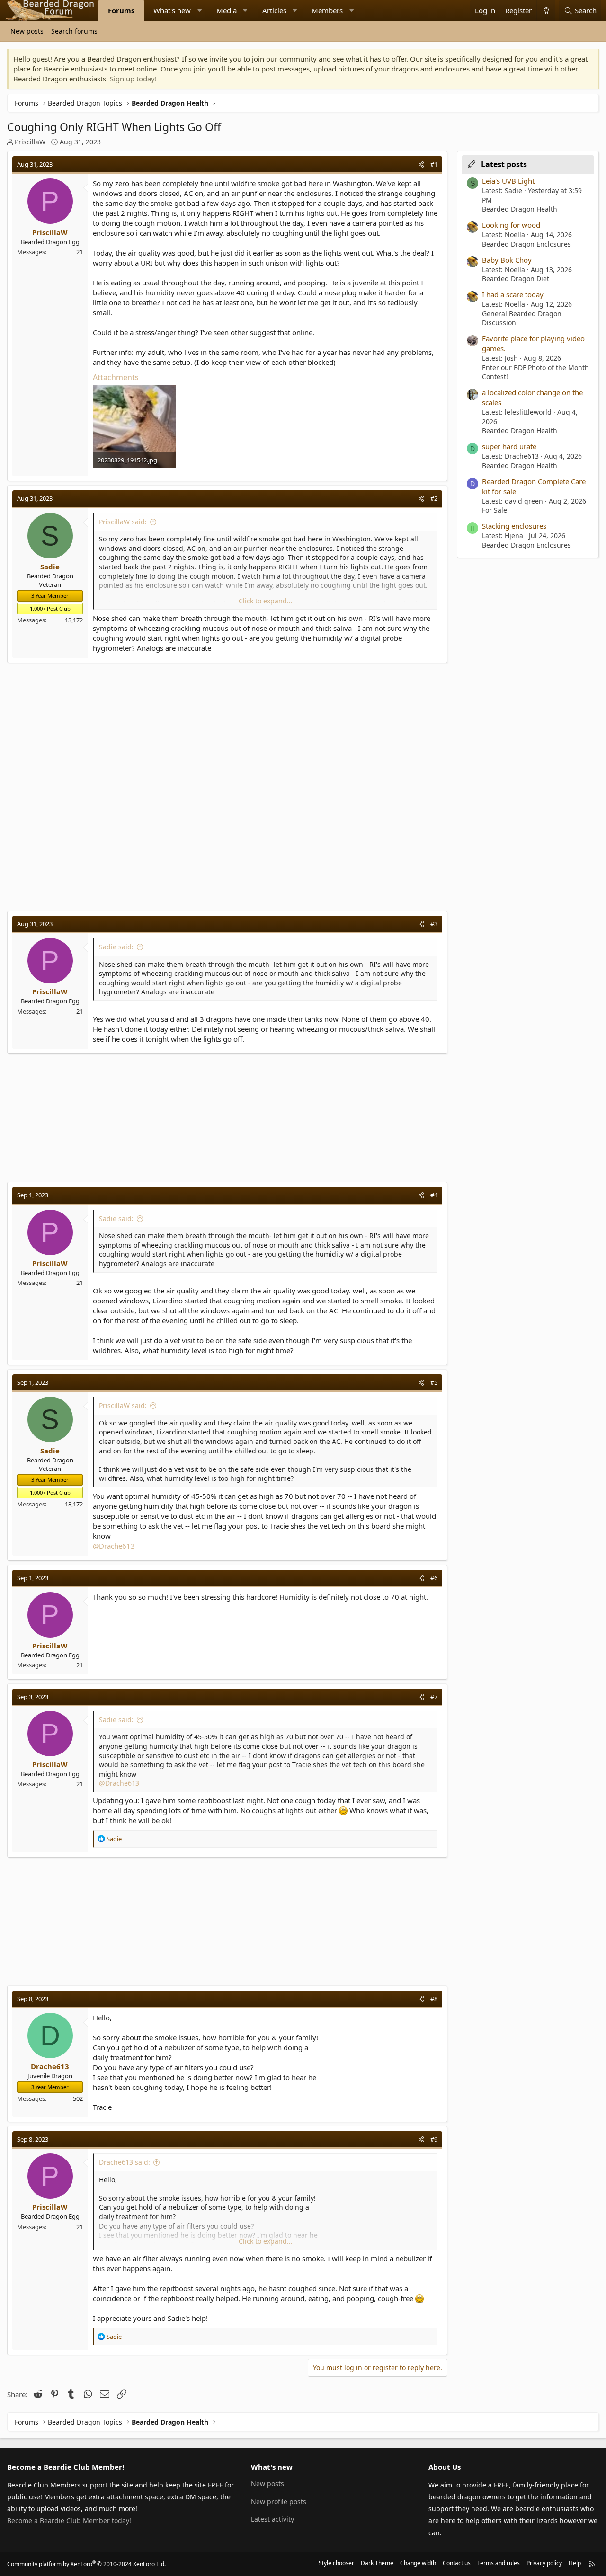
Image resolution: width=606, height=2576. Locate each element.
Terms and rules (499, 2563)
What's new (172, 10)
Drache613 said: (125, 2162)
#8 (434, 1999)
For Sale (495, 510)
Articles (274, 10)
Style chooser (336, 2563)
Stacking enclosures (514, 526)
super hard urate (509, 446)
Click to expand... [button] (266, 601)
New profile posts (279, 2501)
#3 (434, 924)
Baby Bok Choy (507, 260)
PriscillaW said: (123, 522)
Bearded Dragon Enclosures (526, 244)
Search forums (74, 31)
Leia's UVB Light (508, 181)
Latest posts (504, 164)
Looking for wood (511, 225)
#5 (434, 1382)
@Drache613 (114, 1546)
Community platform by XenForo (86, 2564)
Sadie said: (116, 947)
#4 (434, 1195)
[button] (200, 11)
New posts (27, 31)
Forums (121, 10)
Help (575, 2563)
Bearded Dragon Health (520, 209)
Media (227, 10)
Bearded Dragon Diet (516, 279)
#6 (434, 1578)
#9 (434, 2139)
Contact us (457, 2563)
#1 (434, 164)
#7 (434, 1697)
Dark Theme (377, 2563)
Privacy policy (544, 2563)
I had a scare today (513, 294)
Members (327, 10)
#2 (434, 498)
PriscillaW (30, 142)
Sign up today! (133, 79)
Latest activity (272, 2519)
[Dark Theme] (546, 11)
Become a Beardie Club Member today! (69, 2520)
